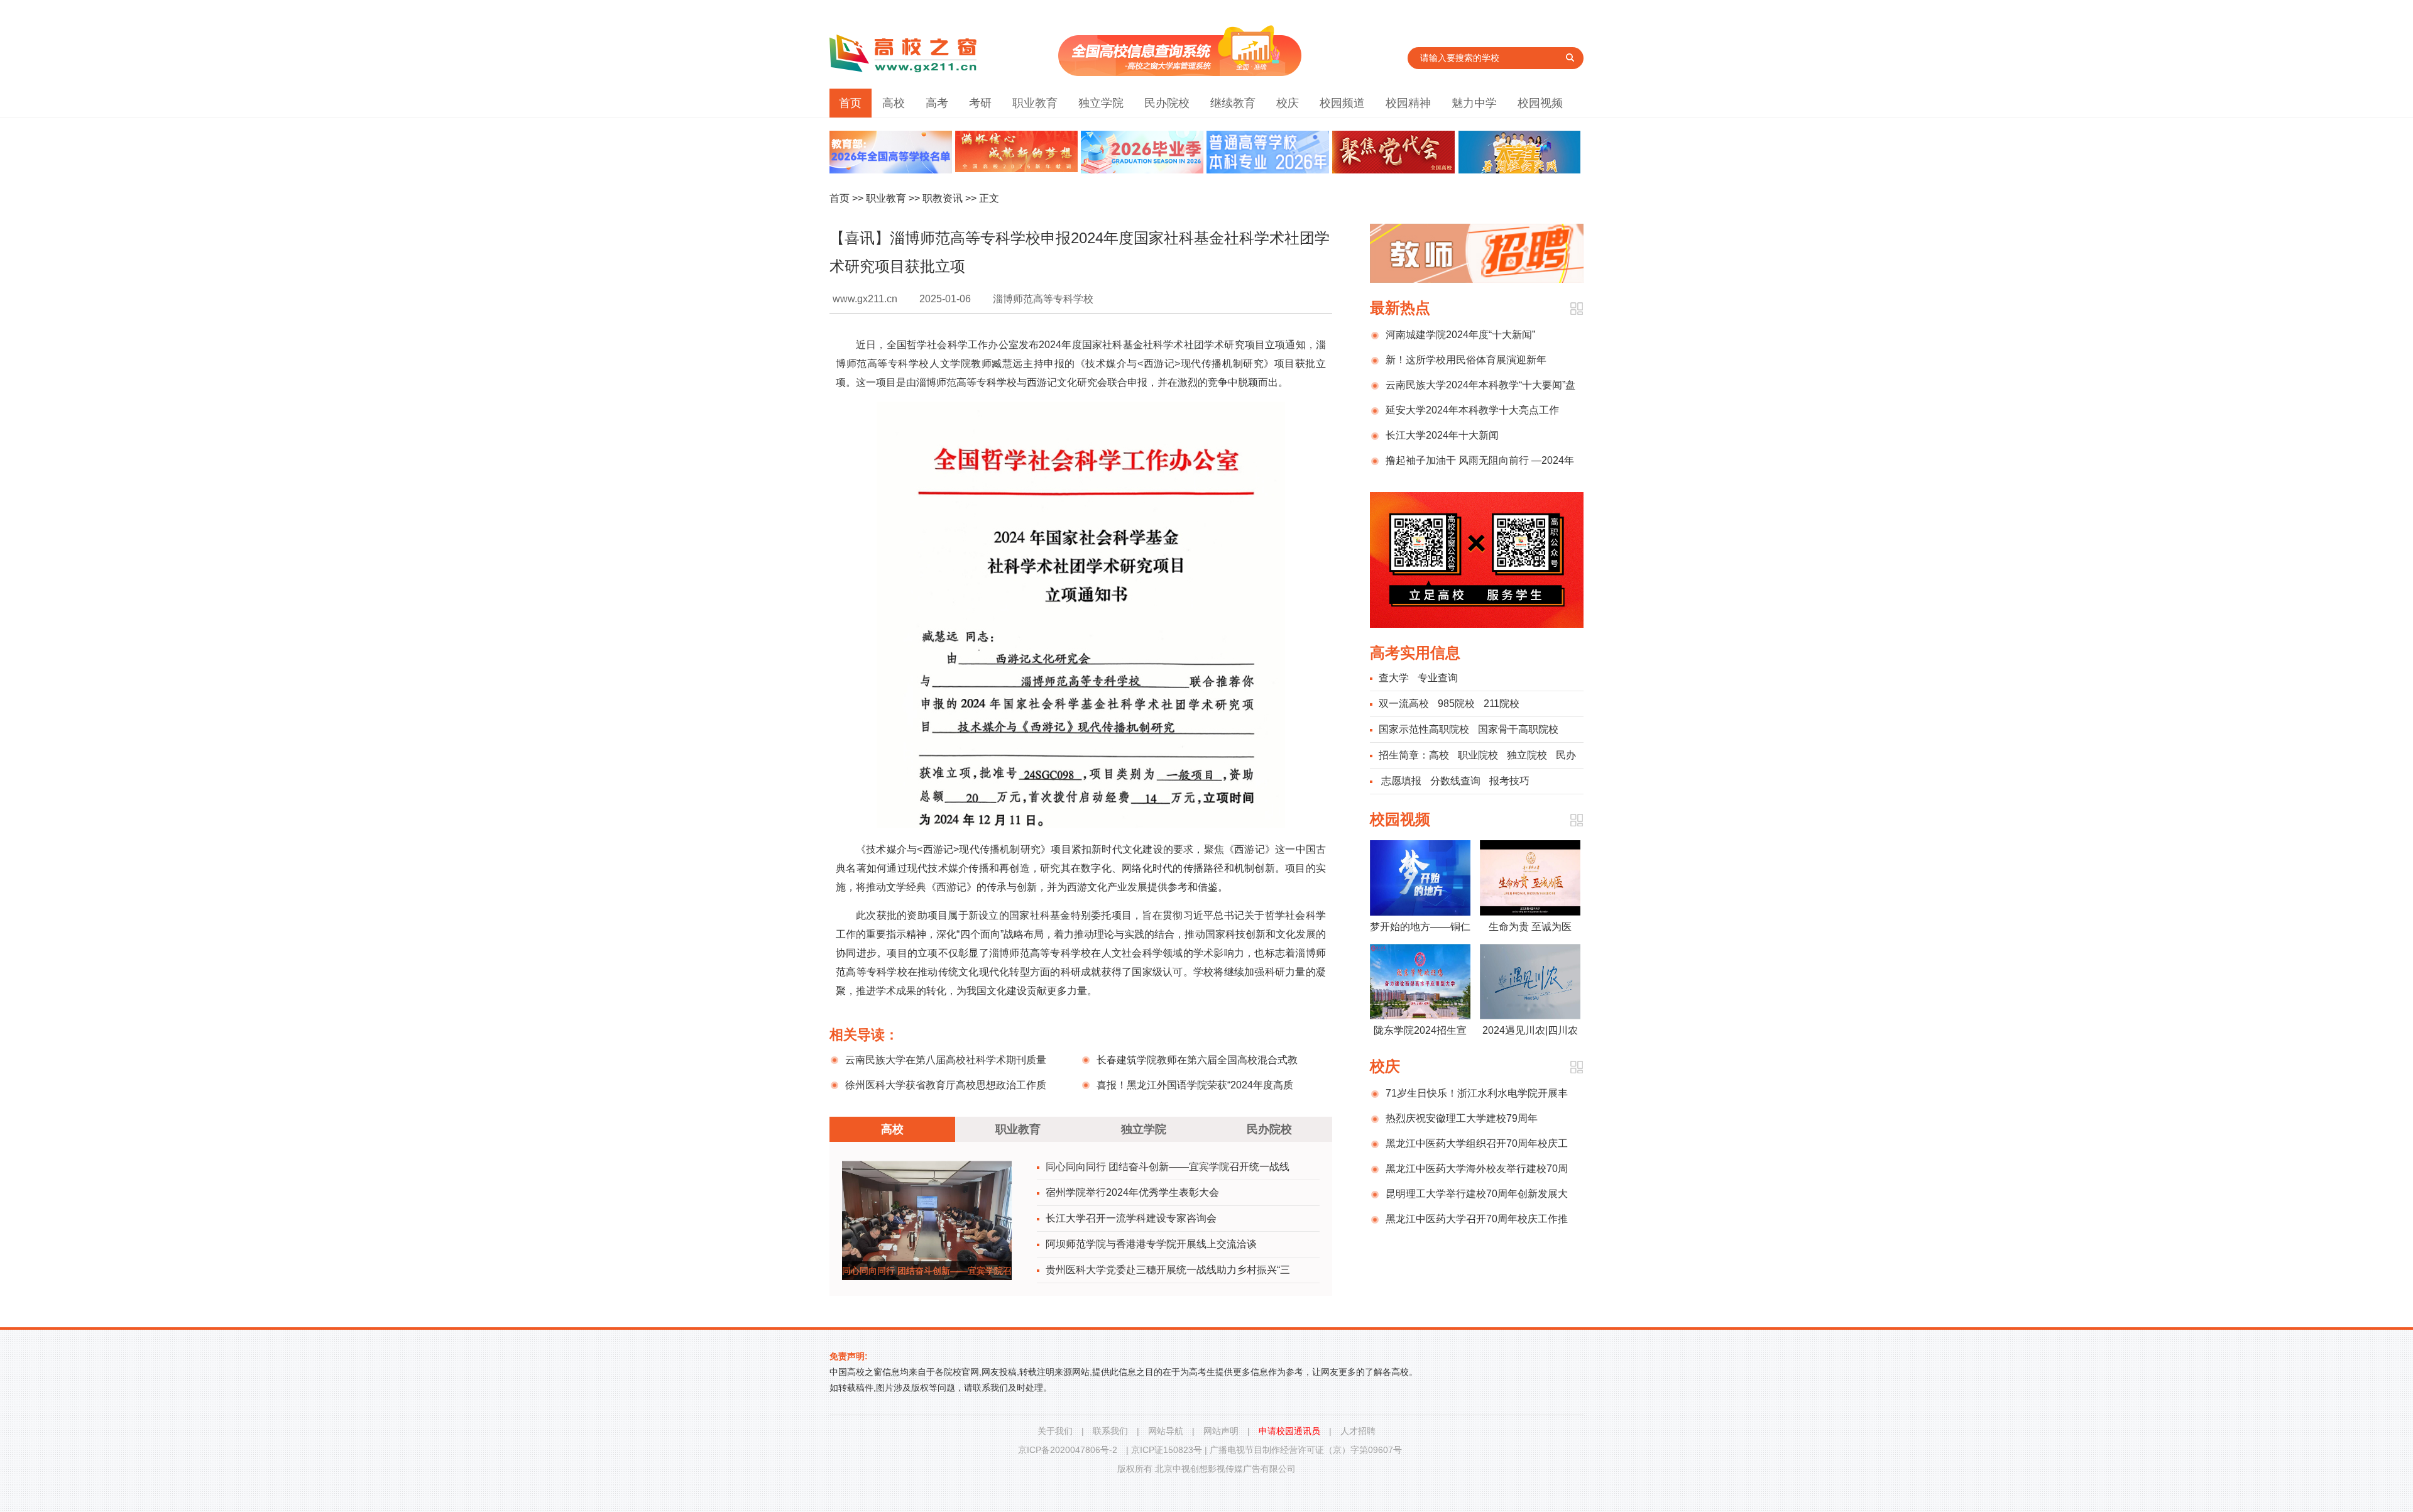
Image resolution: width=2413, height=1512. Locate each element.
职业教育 (1035, 103)
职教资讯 (943, 198)
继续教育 (1233, 103)
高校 (894, 103)
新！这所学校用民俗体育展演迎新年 (1466, 360)
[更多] (1576, 309)
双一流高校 (1404, 704)
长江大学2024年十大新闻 (1442, 435)
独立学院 (1101, 103)
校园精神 (1408, 103)
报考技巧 (1509, 781)
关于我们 (1055, 1431)
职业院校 (1478, 755)
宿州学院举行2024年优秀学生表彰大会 (1132, 1192)
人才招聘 (1358, 1431)
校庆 (1288, 103)
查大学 (1394, 678)
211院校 (1502, 704)
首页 (850, 103)
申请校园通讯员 (1289, 1431)
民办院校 (1167, 103)
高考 (937, 103)
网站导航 (1166, 1431)
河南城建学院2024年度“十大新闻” (1460, 335)
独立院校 (1527, 755)
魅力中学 (1474, 103)
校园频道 (1342, 103)
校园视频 (1540, 103)
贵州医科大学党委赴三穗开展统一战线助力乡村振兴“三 (1168, 1270)
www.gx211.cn (865, 299)
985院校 (1456, 704)
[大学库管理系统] (1180, 73)
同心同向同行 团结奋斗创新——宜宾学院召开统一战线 (1168, 1167)
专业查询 (1438, 678)
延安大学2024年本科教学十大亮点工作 (1472, 410)
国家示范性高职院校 (1424, 729)
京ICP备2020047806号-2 (1068, 1450)
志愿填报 (1401, 781)
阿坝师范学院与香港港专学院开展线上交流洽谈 (1151, 1244)
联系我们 (1110, 1431)
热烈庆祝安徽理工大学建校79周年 (1462, 1118)
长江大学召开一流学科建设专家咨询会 (1131, 1218)
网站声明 (1221, 1431)
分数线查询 (1455, 781)
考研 (980, 103)
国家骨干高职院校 (1518, 729)
